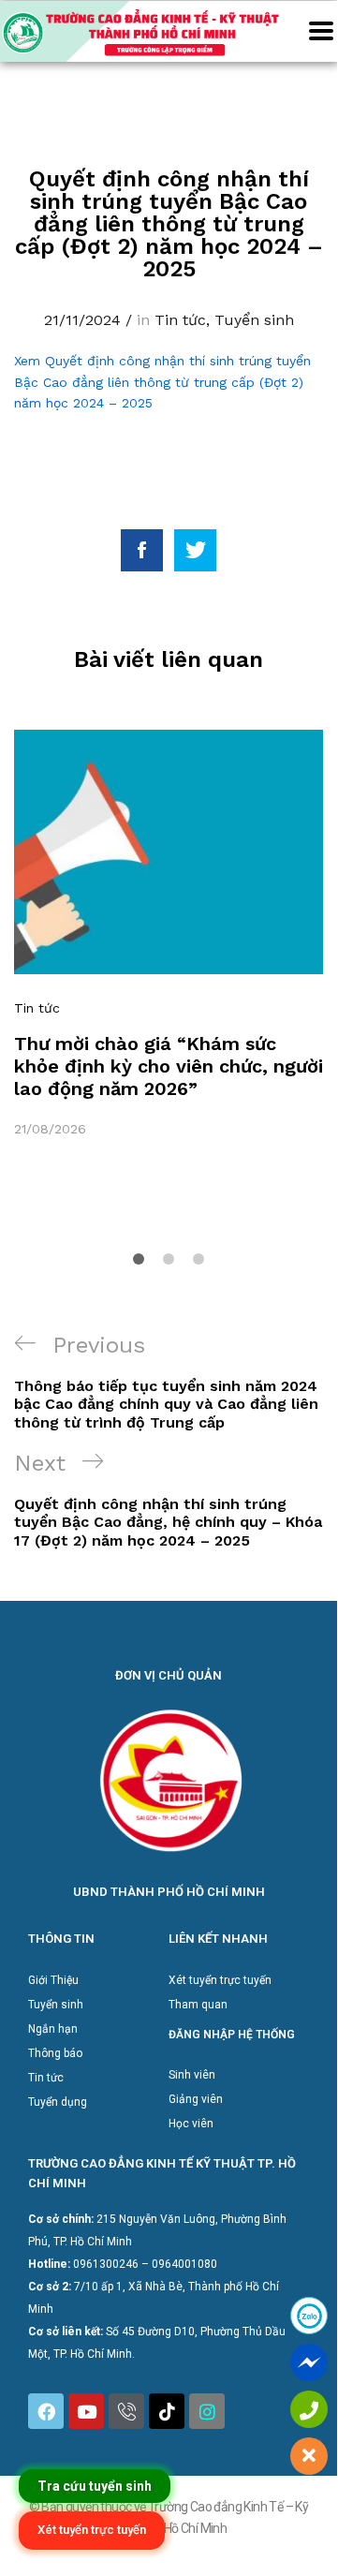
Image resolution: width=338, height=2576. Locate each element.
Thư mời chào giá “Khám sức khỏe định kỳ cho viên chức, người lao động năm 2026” (169, 1066)
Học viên (191, 2124)
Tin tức (180, 320)
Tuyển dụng (58, 2102)
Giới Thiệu (53, 1980)
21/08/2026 (50, 1129)
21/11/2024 (82, 320)
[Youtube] (86, 2411)
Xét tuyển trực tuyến (220, 1980)
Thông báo (55, 2053)
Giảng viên (196, 2099)
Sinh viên (192, 2075)
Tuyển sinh (254, 320)
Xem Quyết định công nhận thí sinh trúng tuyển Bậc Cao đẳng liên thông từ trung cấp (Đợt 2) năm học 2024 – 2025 (162, 382)
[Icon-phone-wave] (126, 2411)
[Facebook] (46, 2411)
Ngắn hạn (53, 2029)
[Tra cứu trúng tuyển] (95, 2486)
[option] (169, 934)
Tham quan (198, 2005)
